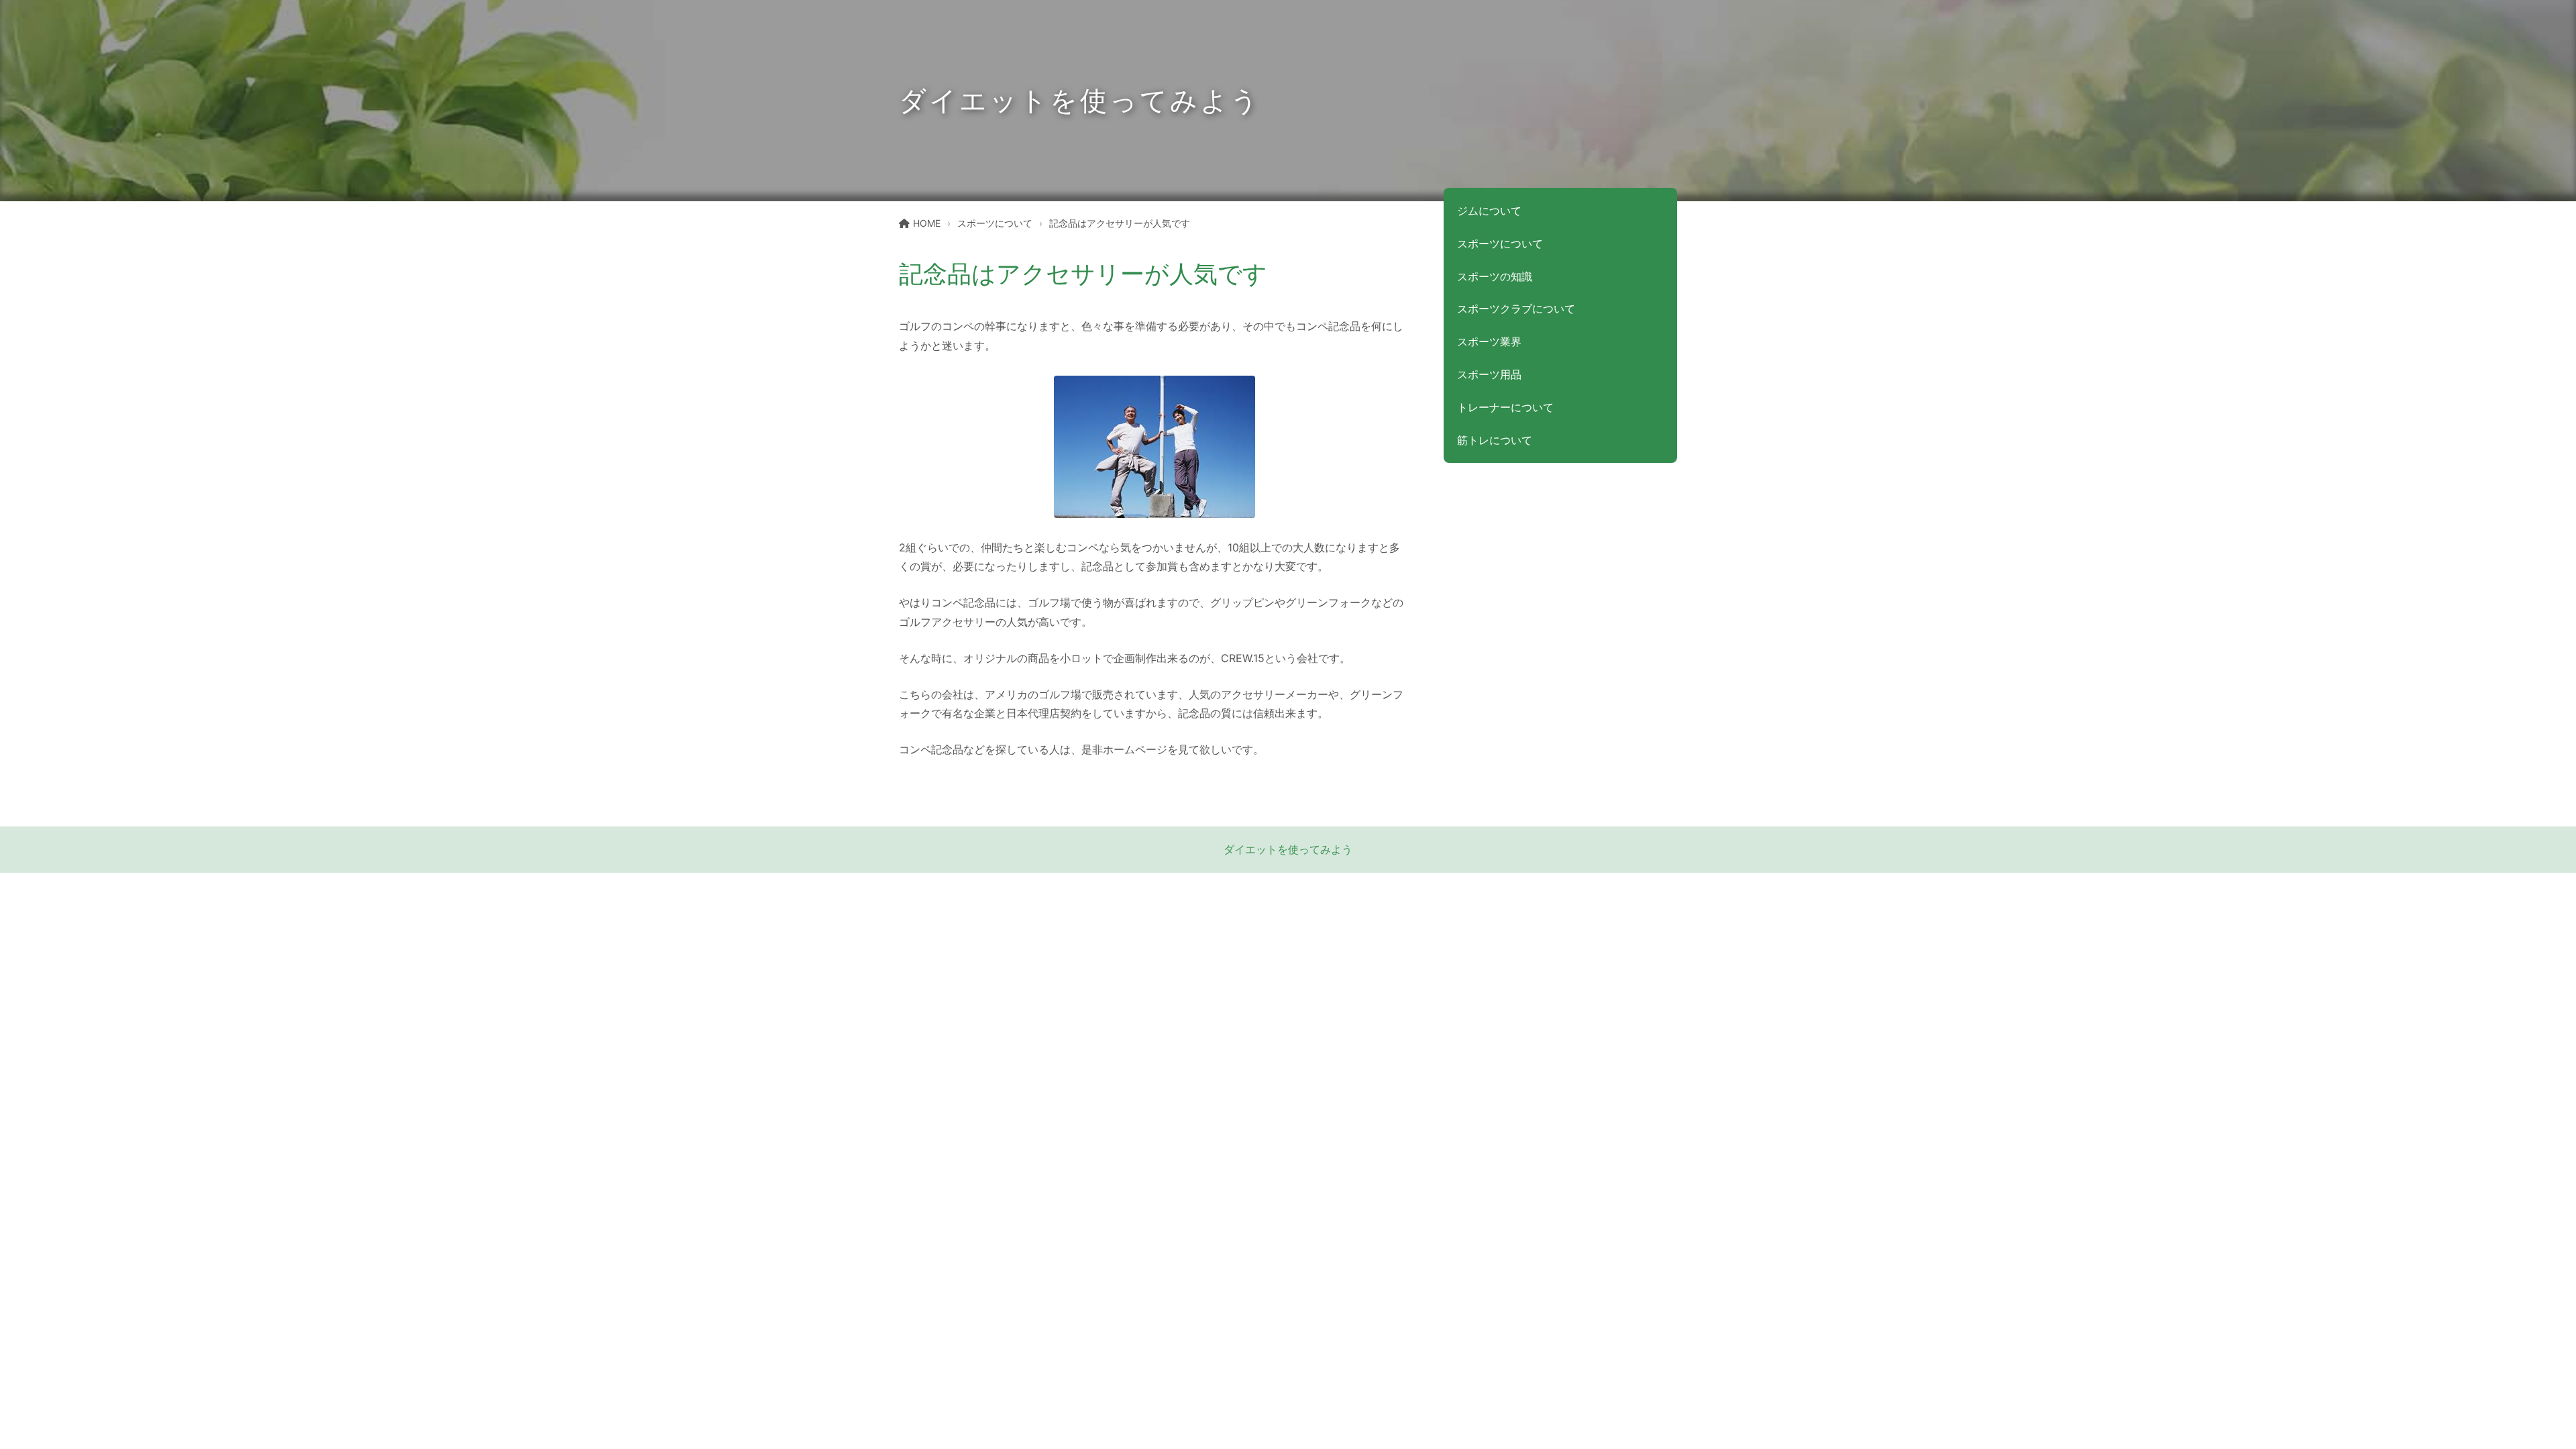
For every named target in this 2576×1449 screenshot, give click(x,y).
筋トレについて (1495, 440)
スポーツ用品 (1489, 374)
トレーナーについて (1505, 407)
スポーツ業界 (1489, 341)
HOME (927, 223)
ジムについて (1489, 211)
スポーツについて (995, 223)
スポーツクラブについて (1516, 309)
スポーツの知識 (1495, 276)
